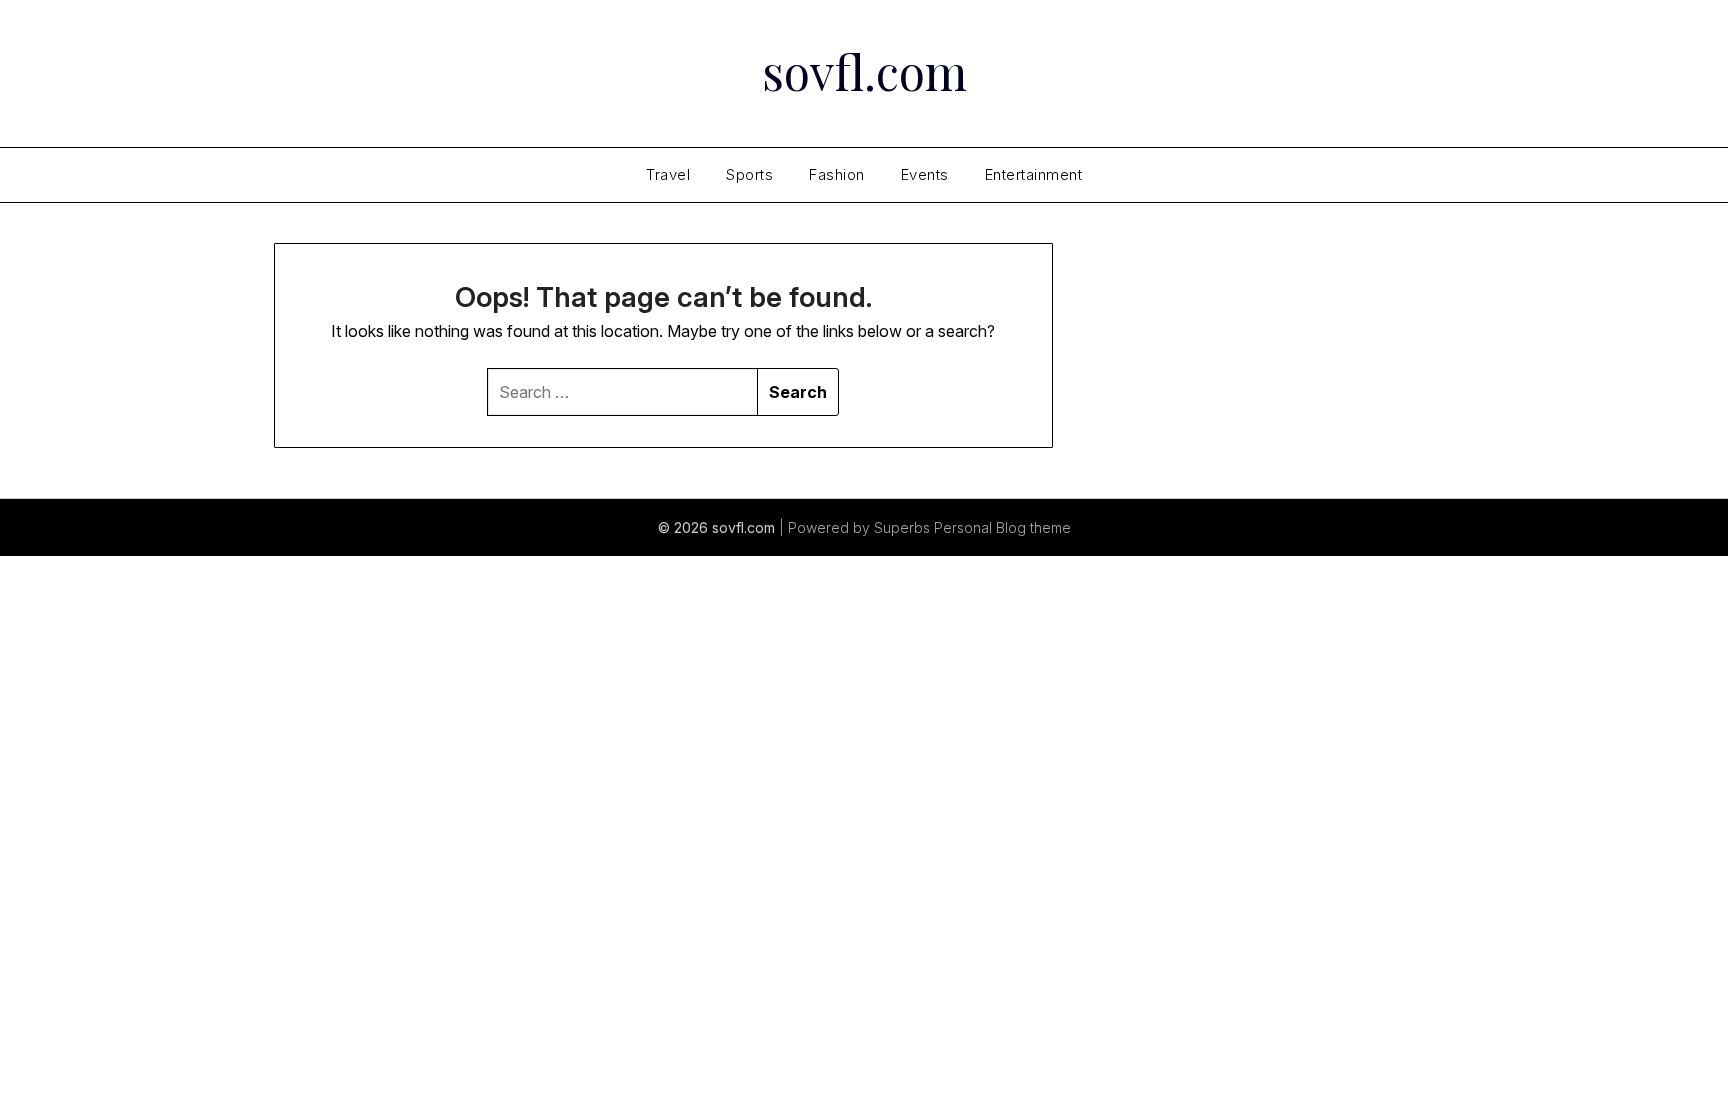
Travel (668, 174)
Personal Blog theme (1002, 527)
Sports (749, 174)
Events (925, 174)
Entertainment (1034, 174)
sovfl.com (864, 71)
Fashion (837, 174)
